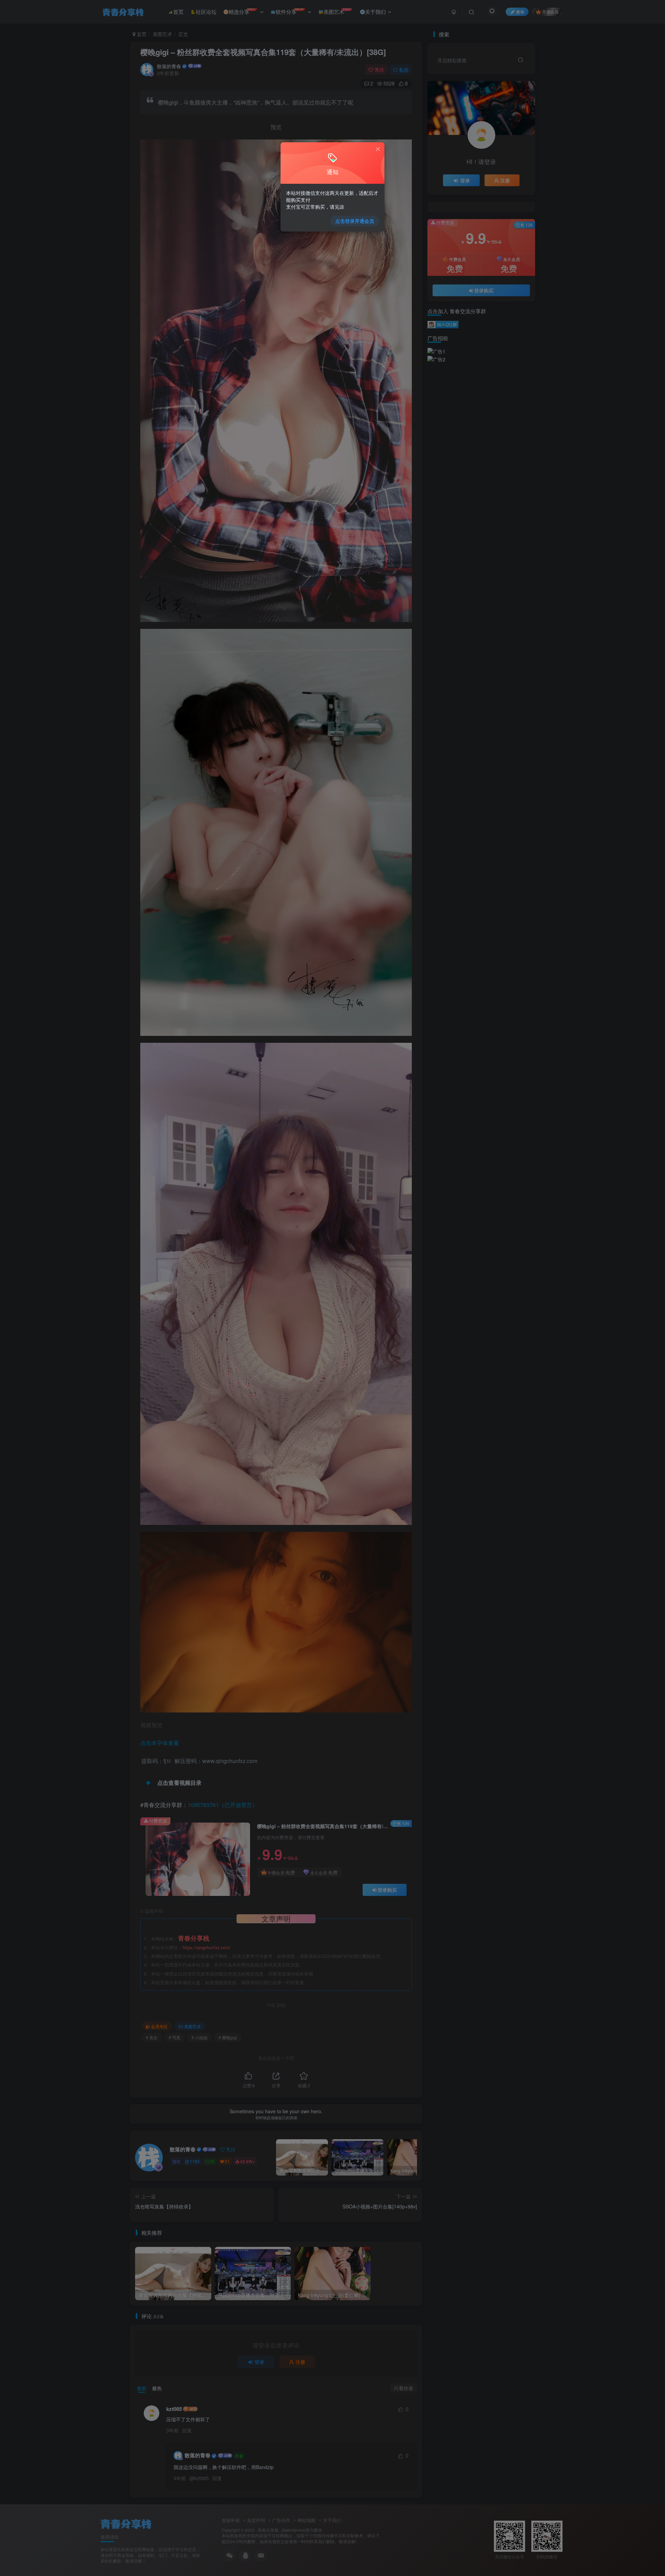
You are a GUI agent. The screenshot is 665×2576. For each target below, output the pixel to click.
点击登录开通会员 (355, 221)
